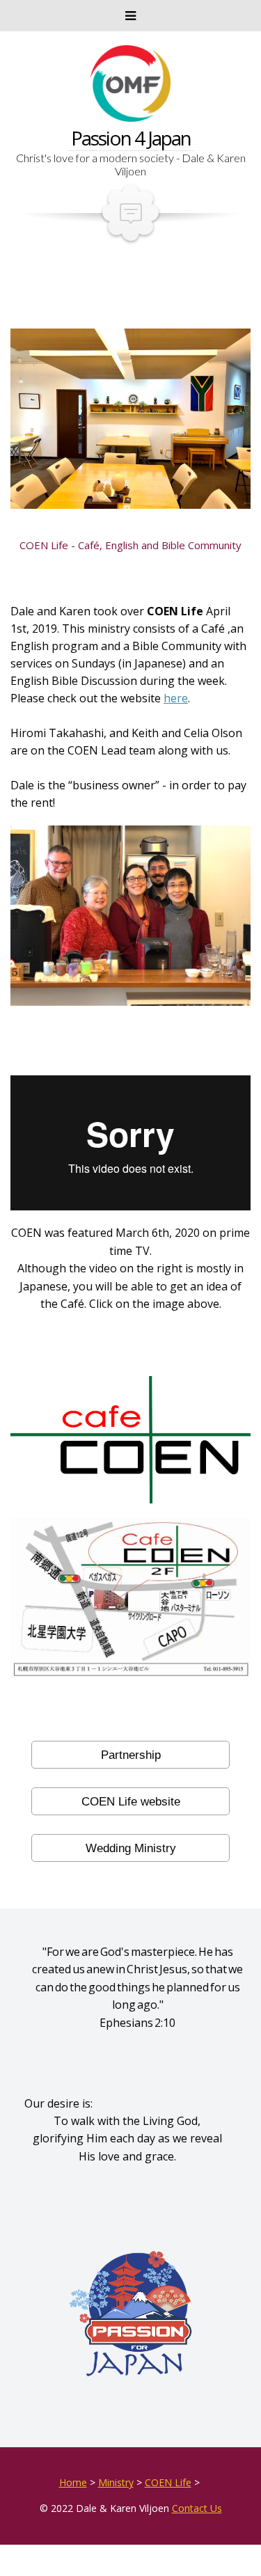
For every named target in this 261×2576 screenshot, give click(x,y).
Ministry (116, 2482)
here (176, 698)
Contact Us (197, 2508)
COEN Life (168, 2482)
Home (73, 2482)
